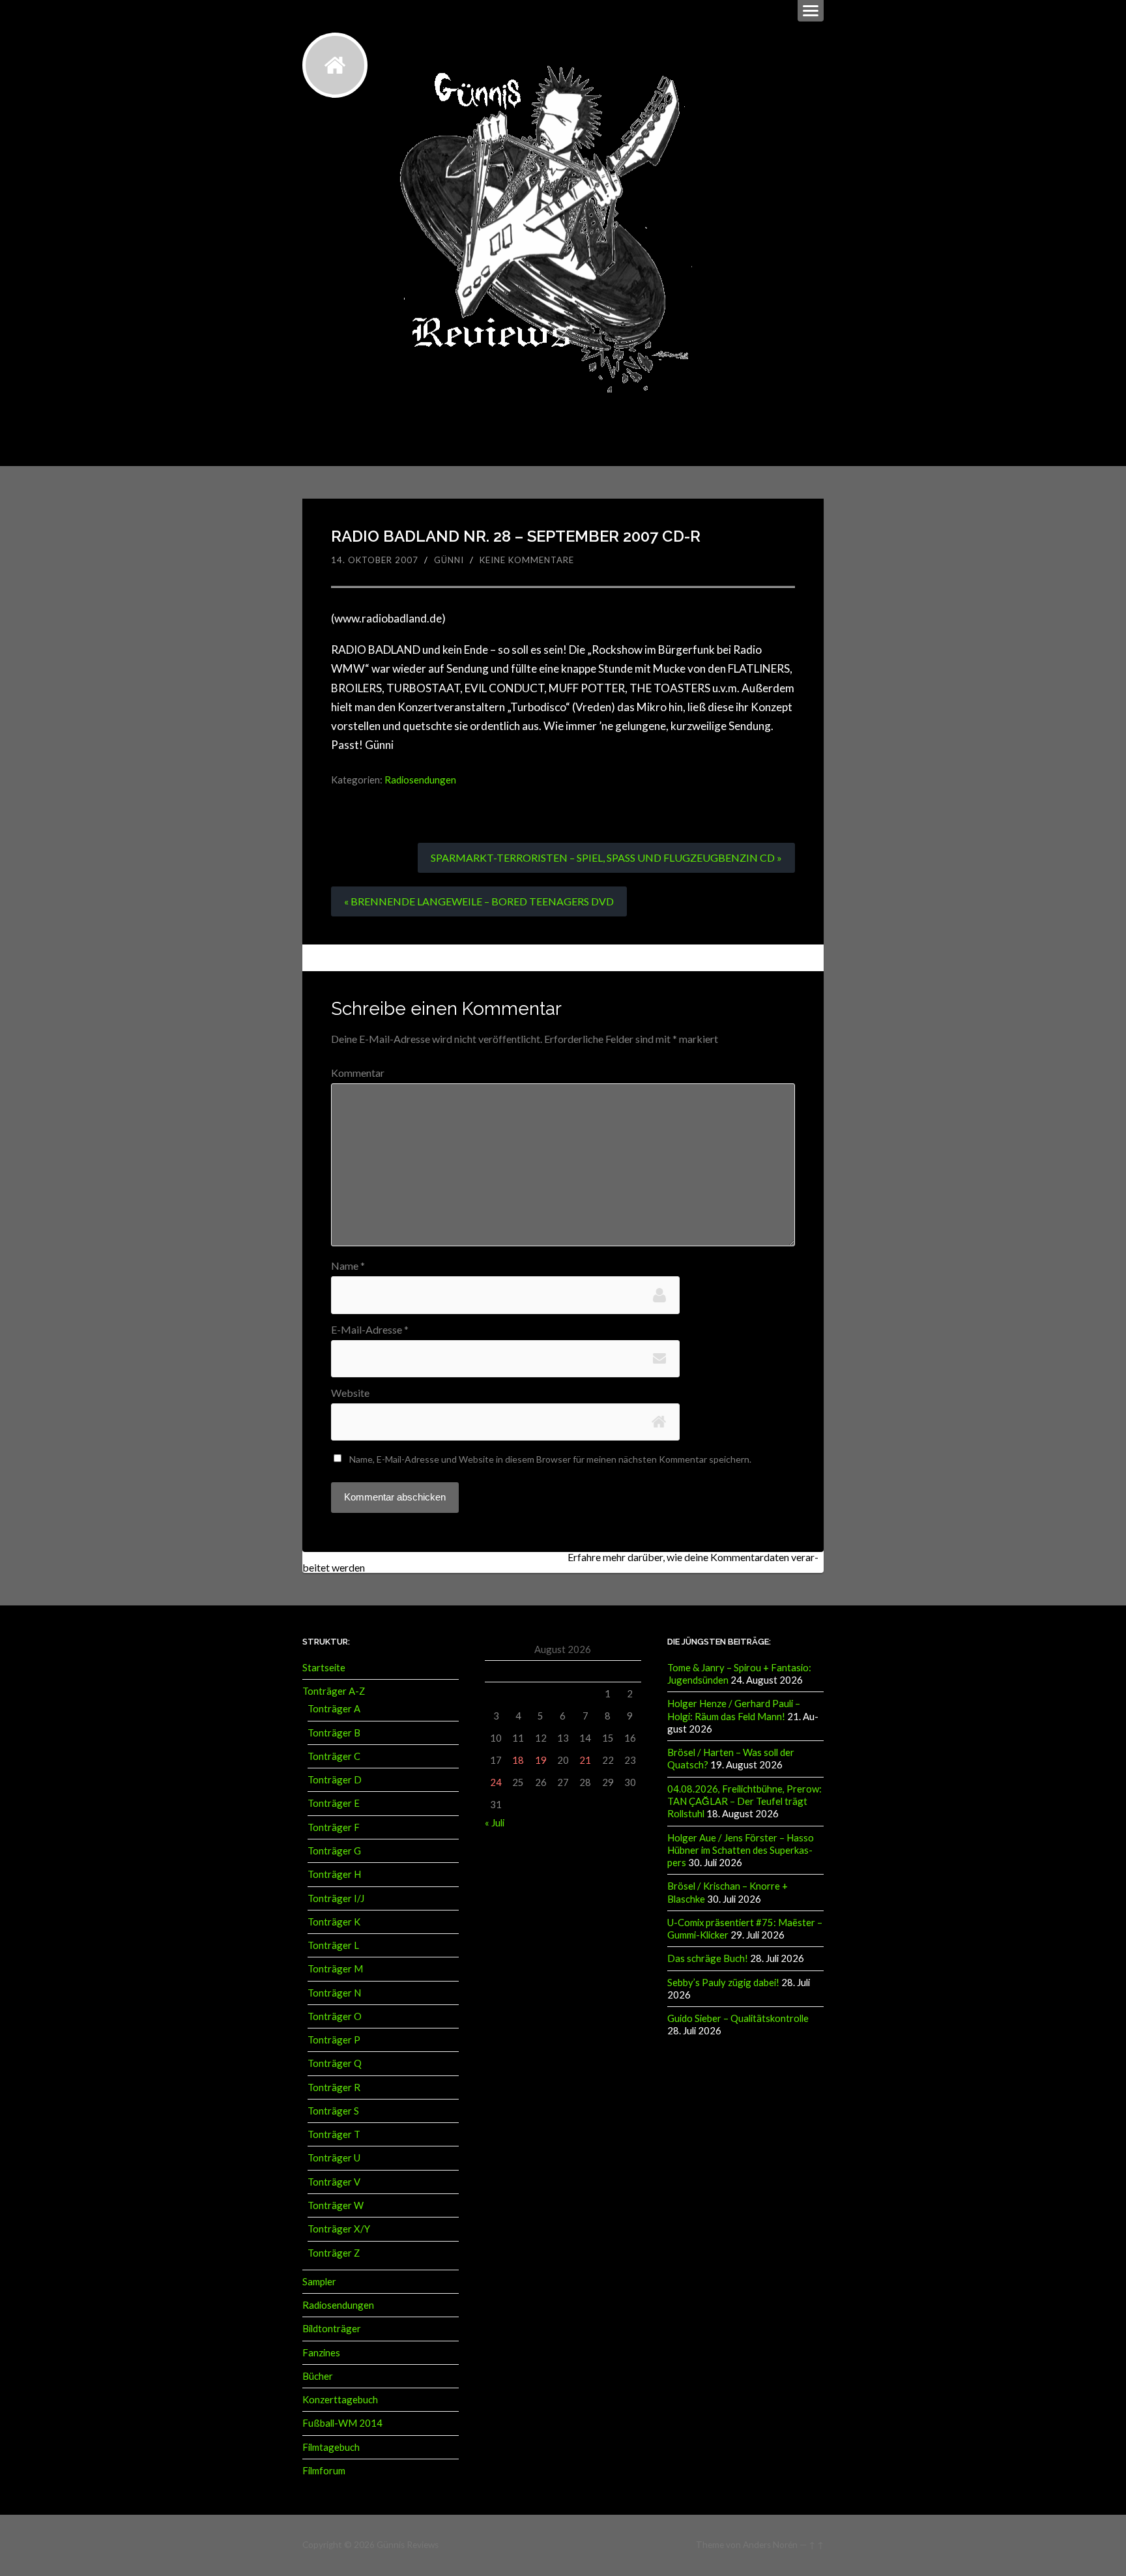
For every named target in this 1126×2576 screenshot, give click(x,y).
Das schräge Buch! (708, 1958)
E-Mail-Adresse (370, 1330)
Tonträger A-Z (334, 1691)
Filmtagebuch (331, 2447)
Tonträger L (333, 1945)
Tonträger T (334, 2134)
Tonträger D (335, 1779)
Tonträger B (334, 1733)
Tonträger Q (335, 2063)
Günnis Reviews (408, 2545)
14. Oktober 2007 (375, 560)
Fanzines (321, 2352)
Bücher (318, 2376)
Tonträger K (334, 1922)
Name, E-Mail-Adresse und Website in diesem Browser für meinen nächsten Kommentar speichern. (550, 1459)
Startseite (324, 1667)
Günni (449, 560)
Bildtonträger (332, 2328)
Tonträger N (334, 1993)
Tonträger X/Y (339, 2229)
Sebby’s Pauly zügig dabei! (723, 1982)
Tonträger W (336, 2205)
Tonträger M (335, 1969)
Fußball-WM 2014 (342, 2423)
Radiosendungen (420, 780)
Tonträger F (334, 1827)
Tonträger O (335, 2016)
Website (350, 1393)
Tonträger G (334, 1851)
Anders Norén (770, 2545)
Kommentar (358, 1073)
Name (348, 1266)
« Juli (495, 1822)
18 (518, 1760)
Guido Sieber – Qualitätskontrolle (738, 2018)
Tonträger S (333, 2111)
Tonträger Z (334, 2253)
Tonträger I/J (336, 1898)
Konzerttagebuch (340, 2399)
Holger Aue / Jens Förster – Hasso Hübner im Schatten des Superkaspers (741, 1850)
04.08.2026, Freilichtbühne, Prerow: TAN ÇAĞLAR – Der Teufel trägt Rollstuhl (744, 1801)
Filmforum (324, 2470)
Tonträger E (334, 1803)
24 (496, 1782)
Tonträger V (334, 2182)
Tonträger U (334, 2158)
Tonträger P (334, 2040)
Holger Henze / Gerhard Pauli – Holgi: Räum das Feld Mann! (734, 1709)
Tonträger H (334, 1874)
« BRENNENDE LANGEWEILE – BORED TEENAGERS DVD (479, 901)
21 (585, 1760)
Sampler (319, 2281)
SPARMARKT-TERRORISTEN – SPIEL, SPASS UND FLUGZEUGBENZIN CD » (606, 857)
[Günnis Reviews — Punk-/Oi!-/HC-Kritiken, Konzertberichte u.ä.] (335, 65)
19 (541, 1760)
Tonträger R (334, 2087)
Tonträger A (334, 1708)
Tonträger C (334, 1756)
